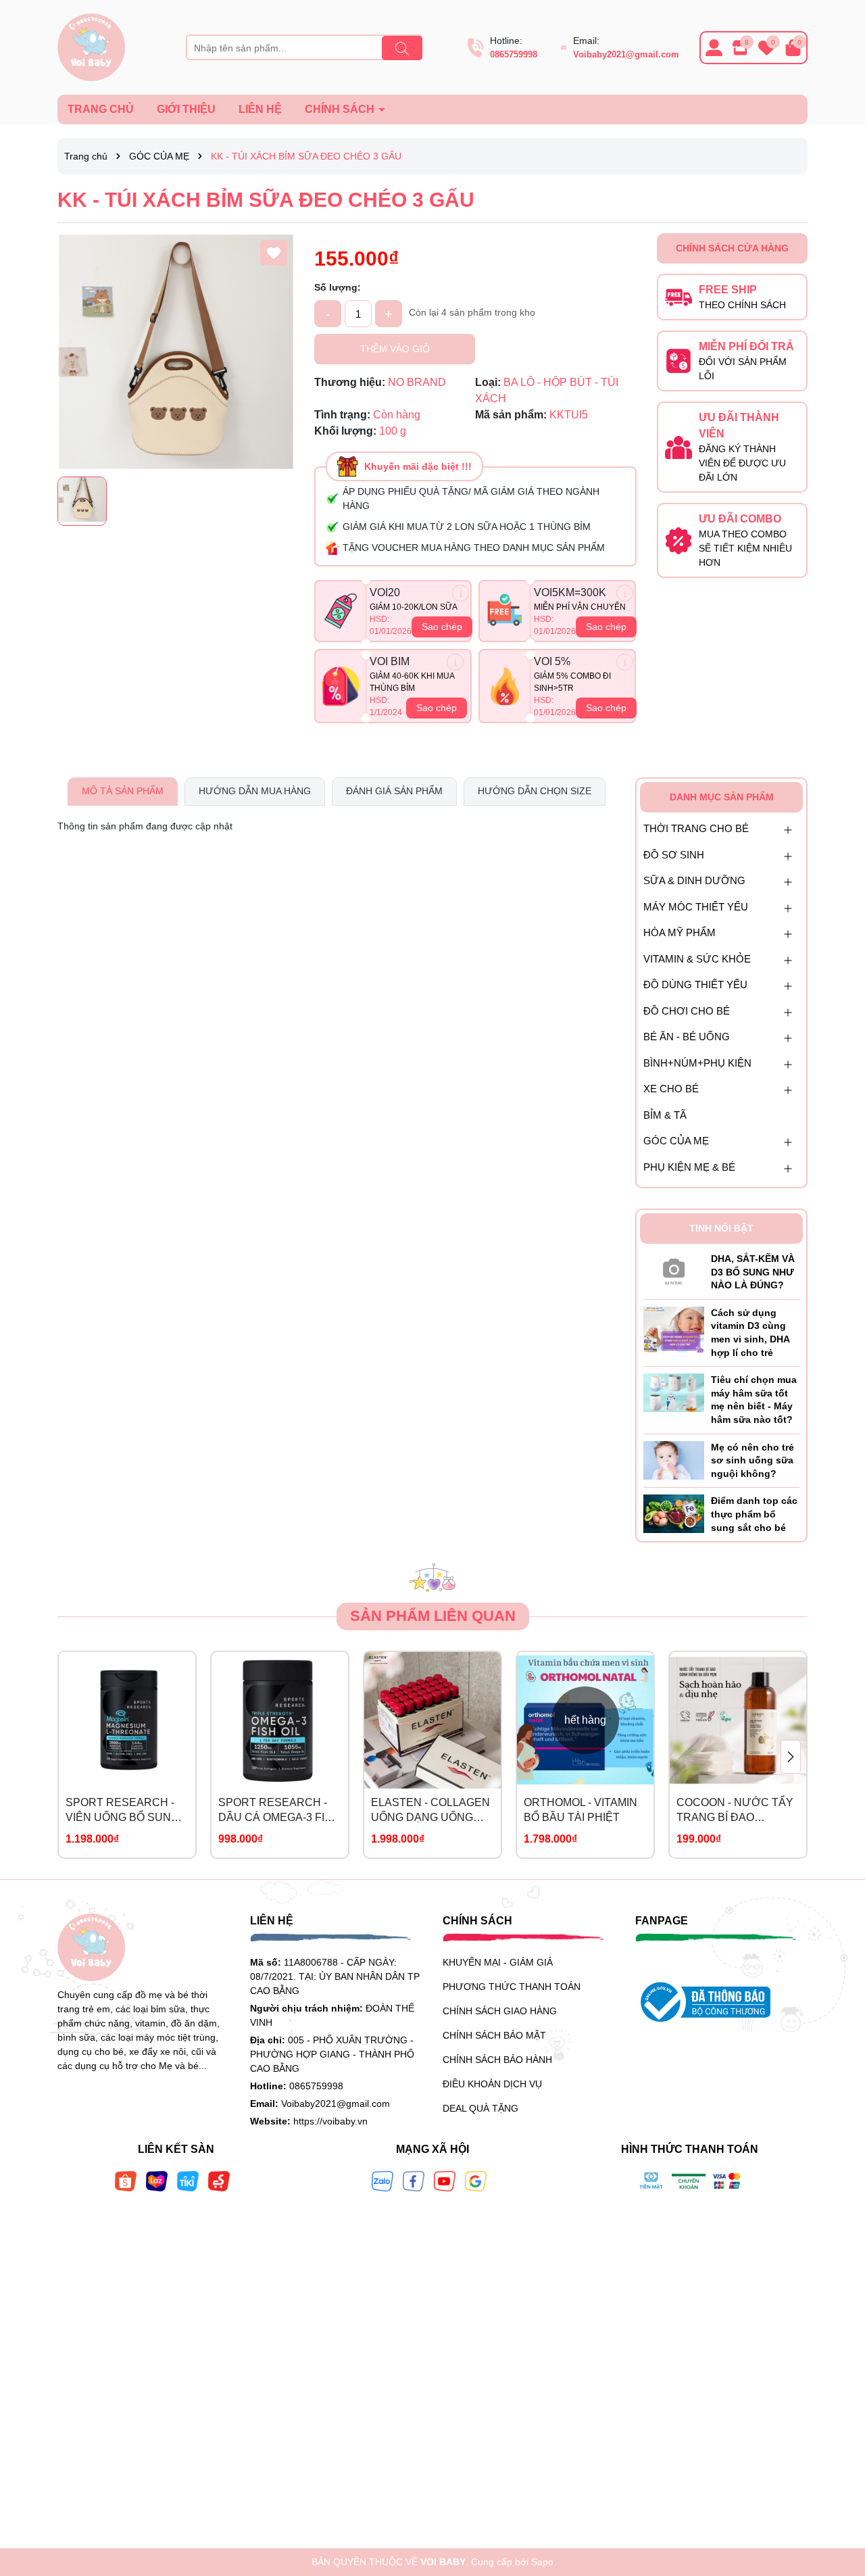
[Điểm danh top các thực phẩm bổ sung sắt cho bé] (674, 1513)
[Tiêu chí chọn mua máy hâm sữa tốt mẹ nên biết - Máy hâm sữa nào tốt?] (674, 1392)
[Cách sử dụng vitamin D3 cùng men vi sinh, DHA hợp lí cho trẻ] (674, 1329)
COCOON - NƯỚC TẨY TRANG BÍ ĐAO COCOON (735, 1811)
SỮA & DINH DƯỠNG (694, 880)
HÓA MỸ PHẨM (679, 932)
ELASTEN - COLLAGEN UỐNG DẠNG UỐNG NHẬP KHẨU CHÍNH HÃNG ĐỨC (430, 1811)
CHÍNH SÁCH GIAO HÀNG (500, 2011)
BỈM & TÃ (665, 1115)
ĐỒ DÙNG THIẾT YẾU (695, 985)
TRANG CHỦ (101, 109)
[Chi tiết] (461, 593)
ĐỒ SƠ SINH (674, 855)
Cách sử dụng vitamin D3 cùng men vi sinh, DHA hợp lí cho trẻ (750, 1333)
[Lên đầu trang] (838, 2495)
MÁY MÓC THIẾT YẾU (696, 907)
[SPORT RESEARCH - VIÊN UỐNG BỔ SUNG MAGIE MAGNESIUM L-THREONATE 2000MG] (127, 1720)
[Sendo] (219, 2181)
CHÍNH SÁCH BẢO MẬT (494, 2035)
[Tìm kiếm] (402, 48)
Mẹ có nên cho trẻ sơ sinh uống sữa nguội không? (752, 1460)
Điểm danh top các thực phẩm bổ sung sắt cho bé (754, 1514)
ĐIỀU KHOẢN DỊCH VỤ (492, 2084)
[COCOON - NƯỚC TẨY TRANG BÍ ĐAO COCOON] (738, 1720)
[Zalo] (382, 2181)
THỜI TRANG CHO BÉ (696, 828)
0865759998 (514, 54)
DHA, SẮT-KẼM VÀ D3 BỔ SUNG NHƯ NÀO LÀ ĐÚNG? (753, 1272)
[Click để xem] (176, 351)
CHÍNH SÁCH (341, 109)
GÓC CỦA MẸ (676, 1141)
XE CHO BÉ (671, 1089)
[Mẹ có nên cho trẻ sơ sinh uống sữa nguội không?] (674, 1459)
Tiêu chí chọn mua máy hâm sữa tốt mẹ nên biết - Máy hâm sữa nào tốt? (754, 1400)
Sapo (542, 2562)
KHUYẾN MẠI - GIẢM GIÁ (498, 1962)
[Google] (476, 2181)
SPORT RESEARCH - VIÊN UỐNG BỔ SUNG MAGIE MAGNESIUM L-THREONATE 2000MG (124, 1811)
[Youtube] (445, 2181)
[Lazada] (157, 2181)
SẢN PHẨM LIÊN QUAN (433, 1616)
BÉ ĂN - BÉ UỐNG (687, 1037)
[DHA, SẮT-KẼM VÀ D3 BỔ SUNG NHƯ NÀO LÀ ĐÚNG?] (674, 1269)
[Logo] (91, 47)
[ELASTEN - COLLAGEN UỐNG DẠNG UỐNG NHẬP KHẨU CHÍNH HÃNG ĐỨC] (432, 1720)
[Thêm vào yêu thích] (274, 253)
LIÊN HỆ (260, 109)
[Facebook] (414, 2181)
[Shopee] (126, 2181)
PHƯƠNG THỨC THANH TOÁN (512, 1987)
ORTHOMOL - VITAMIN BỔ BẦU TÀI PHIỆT (580, 1810)
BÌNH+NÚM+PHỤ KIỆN (697, 1063)
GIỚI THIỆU (186, 109)
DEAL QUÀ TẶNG (480, 2108)
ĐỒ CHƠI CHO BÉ (687, 1011)
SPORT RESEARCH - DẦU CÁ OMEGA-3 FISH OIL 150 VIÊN (279, 1811)
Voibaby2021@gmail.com (626, 54)
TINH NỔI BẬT (721, 1228)
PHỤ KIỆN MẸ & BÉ (689, 1167)
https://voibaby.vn (330, 2121)
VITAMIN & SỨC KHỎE (697, 959)
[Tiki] (188, 2181)
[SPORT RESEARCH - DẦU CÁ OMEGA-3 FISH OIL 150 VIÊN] (280, 1720)
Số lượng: (338, 287)
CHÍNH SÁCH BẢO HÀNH (497, 2060)
